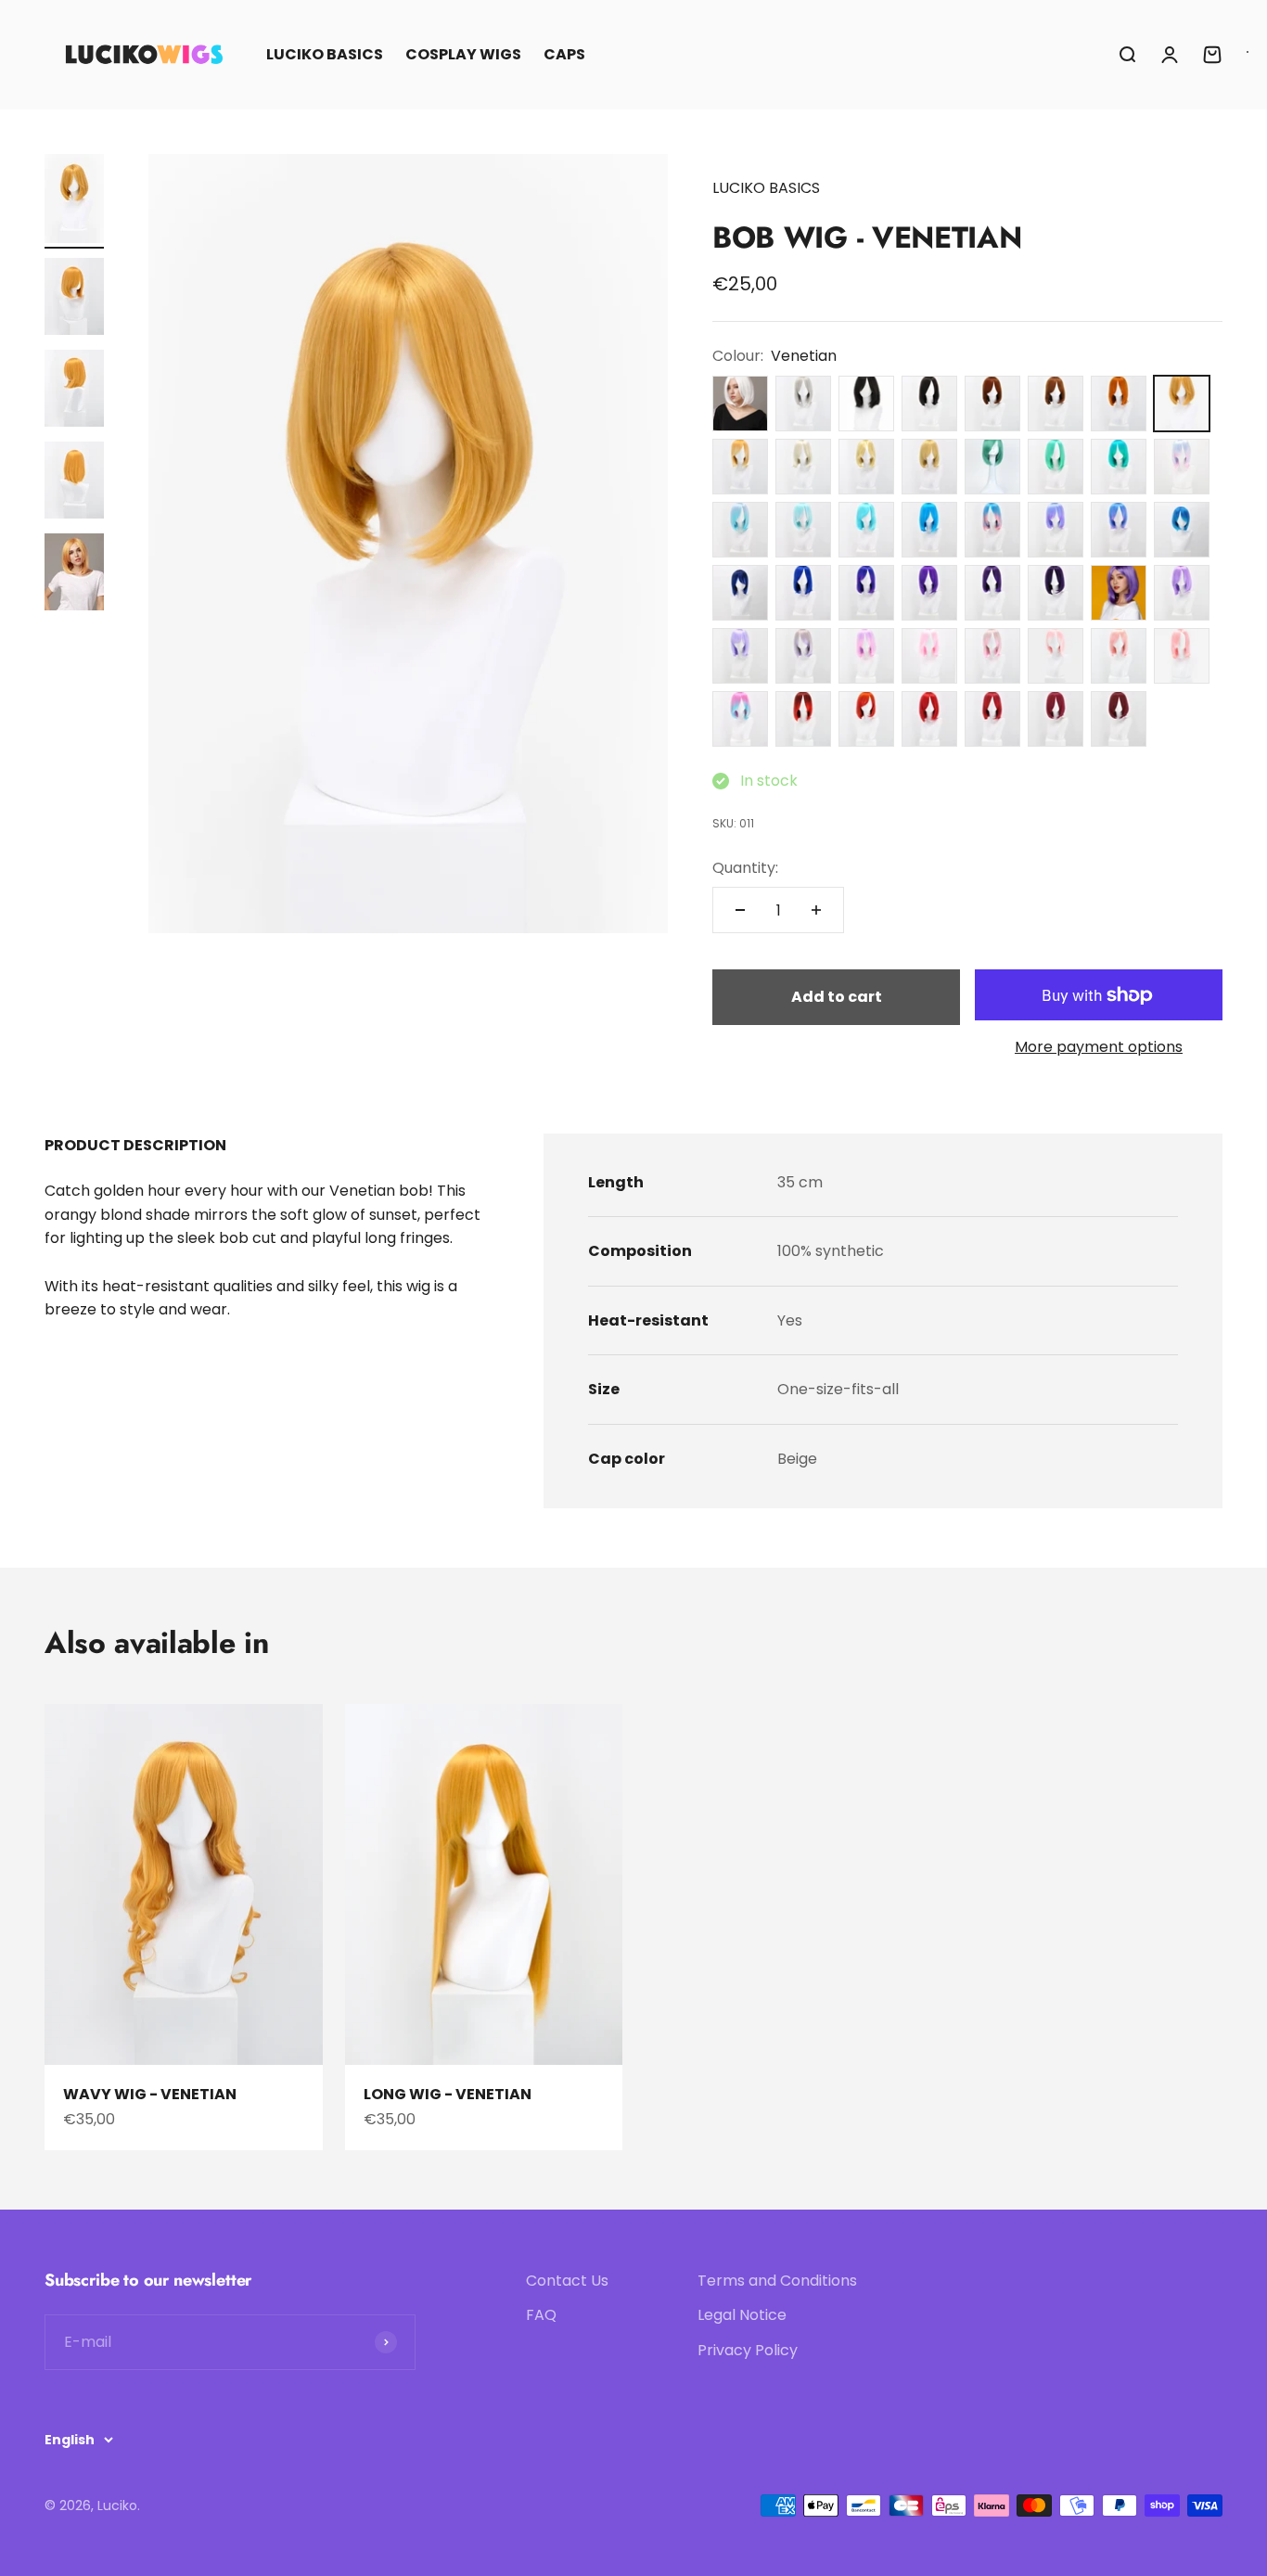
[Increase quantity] (816, 910)
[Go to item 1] (74, 201)
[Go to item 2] (74, 299)
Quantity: (745, 868)
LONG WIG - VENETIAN (448, 2094)
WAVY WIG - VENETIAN (150, 2094)
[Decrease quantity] (740, 910)
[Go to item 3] (74, 391)
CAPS (564, 54)
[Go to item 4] (74, 483)
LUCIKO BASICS (325, 54)
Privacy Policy (748, 2350)
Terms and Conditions (777, 2281)
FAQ (541, 2315)
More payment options (1099, 1047)
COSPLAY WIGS (463, 54)
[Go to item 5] (74, 575)
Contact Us (567, 2281)
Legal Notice (742, 2315)
